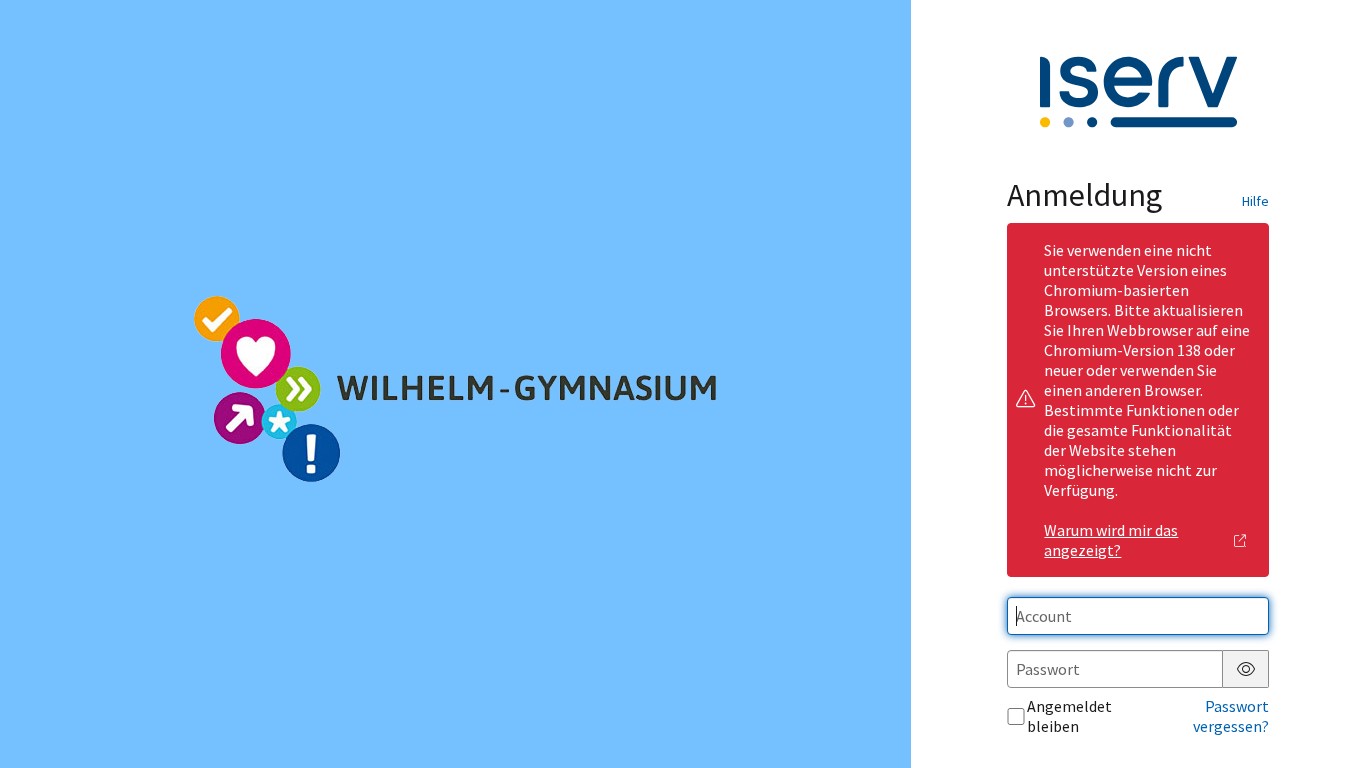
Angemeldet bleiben (1069, 716)
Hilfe (1255, 201)
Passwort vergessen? (1231, 716)
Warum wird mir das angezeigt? (1111, 540)
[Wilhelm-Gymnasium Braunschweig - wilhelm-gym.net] (455, 384)
